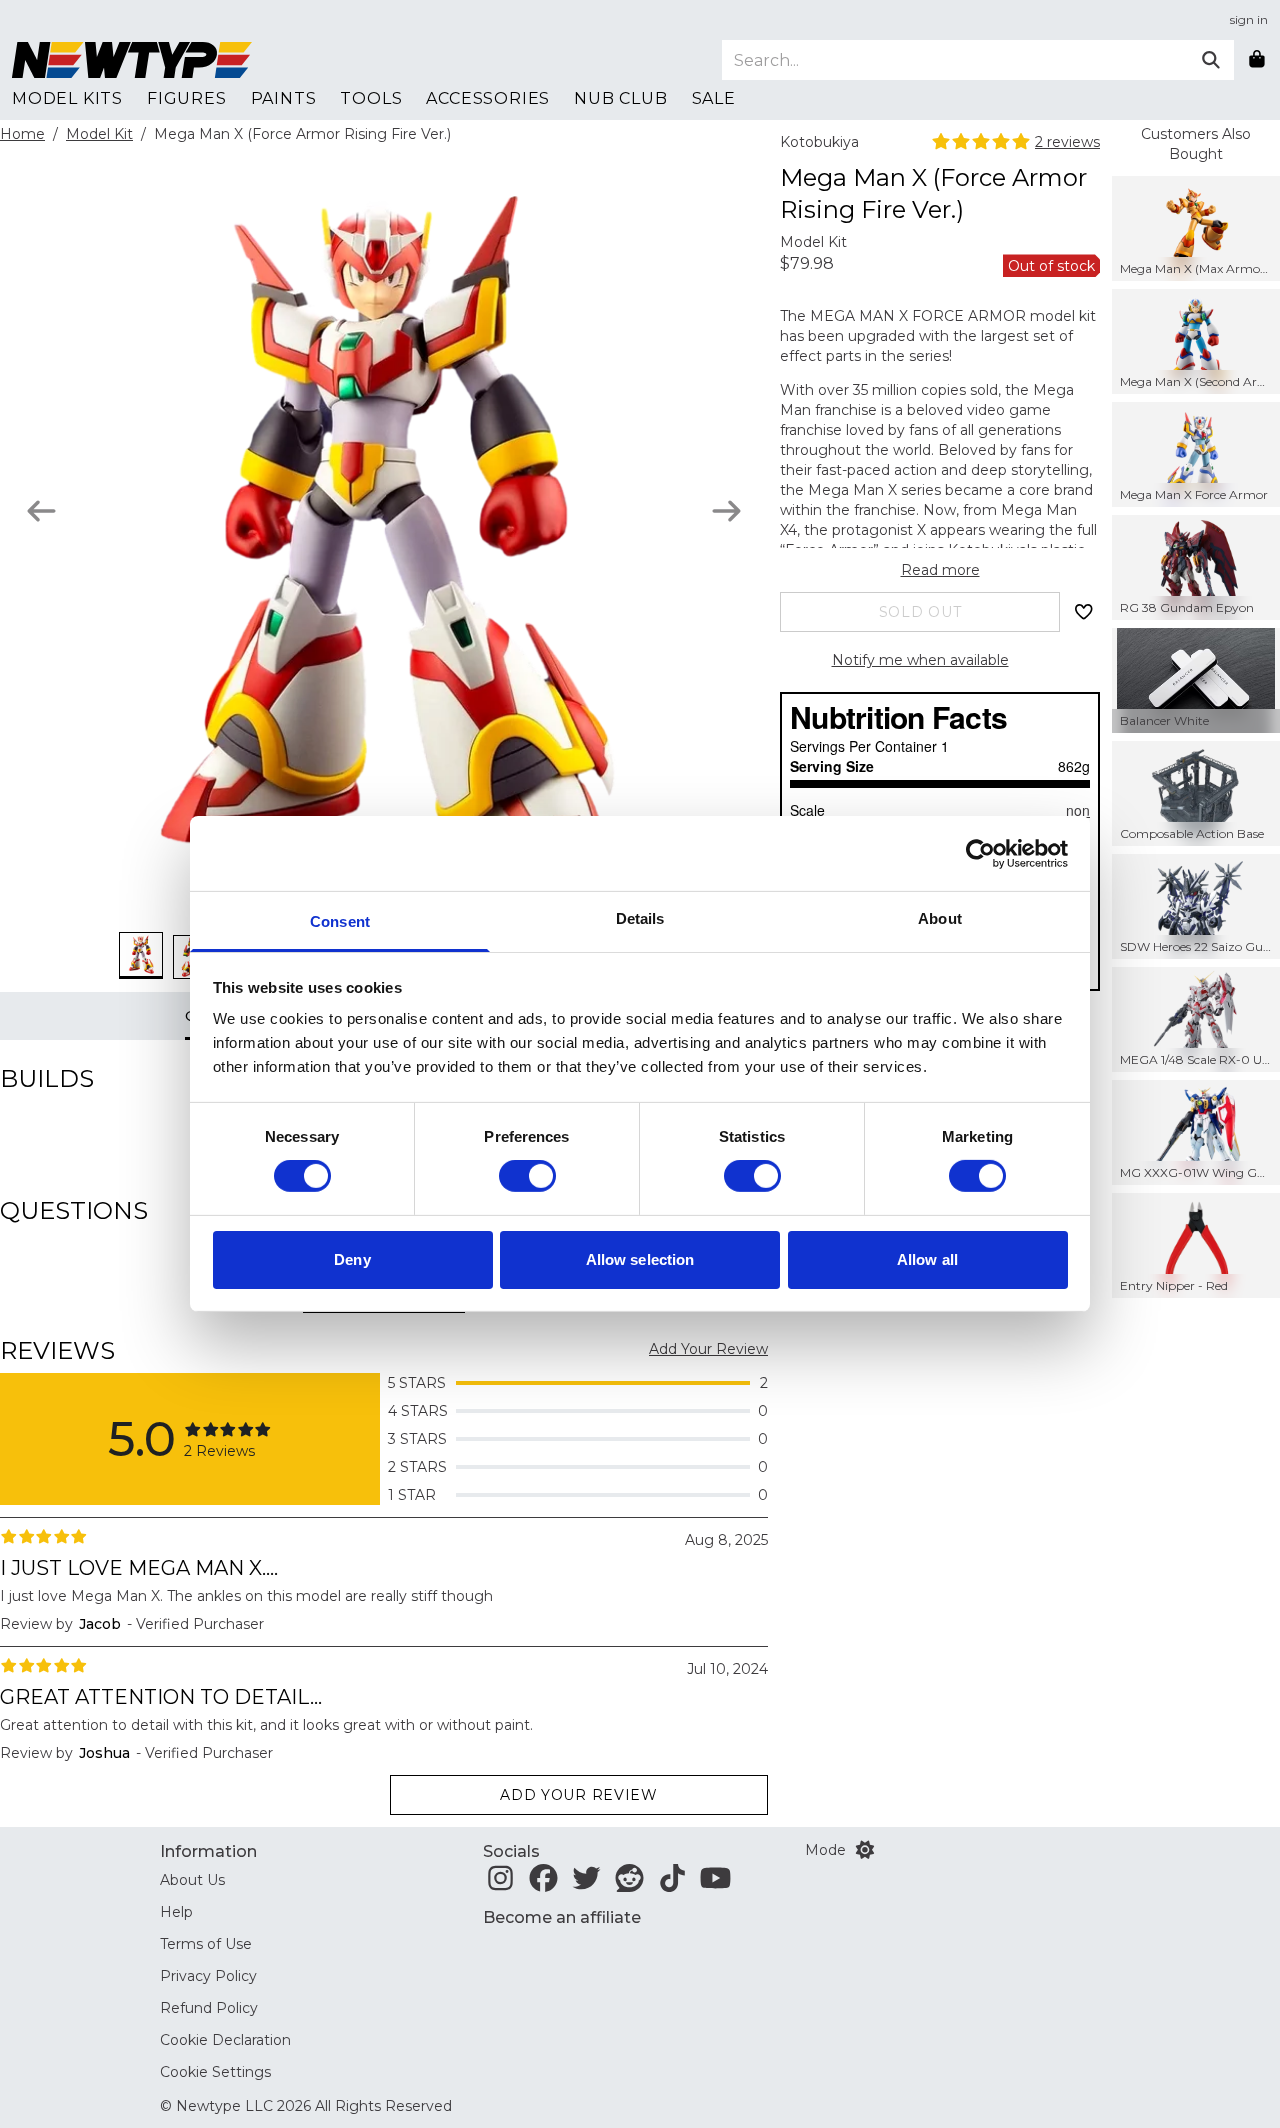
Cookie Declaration (225, 2040)
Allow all (927, 1259)
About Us (192, 1880)
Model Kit (99, 134)
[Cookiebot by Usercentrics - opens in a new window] (980, 853)
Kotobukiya (819, 142)
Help (176, 1912)
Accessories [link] (488, 98)
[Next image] (726, 511)
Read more (940, 570)
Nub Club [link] (620, 98)
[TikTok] (672, 1884)
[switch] (527, 1176)
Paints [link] (284, 98)
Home (22, 134)
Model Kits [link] (67, 98)
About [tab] (940, 918)
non (1078, 810)
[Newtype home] (132, 60)
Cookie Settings (215, 2072)
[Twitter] (586, 1884)
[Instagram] (500, 1884)
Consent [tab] (340, 921)
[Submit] (1211, 60)
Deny (352, 1259)
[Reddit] (629, 1884)
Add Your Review (708, 1349)
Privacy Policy (208, 1976)
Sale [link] (714, 98)
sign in (1249, 19)
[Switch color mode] (865, 1850)
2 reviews (1067, 142)
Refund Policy (209, 2008)
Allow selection (640, 1259)
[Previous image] (41, 511)
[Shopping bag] (1257, 60)
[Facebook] (543, 1884)
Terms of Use (206, 1944)
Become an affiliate (562, 1917)
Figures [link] (187, 98)
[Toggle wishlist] (1084, 612)
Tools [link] (371, 98)
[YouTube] (715, 1884)
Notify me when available (920, 660)
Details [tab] (640, 918)
